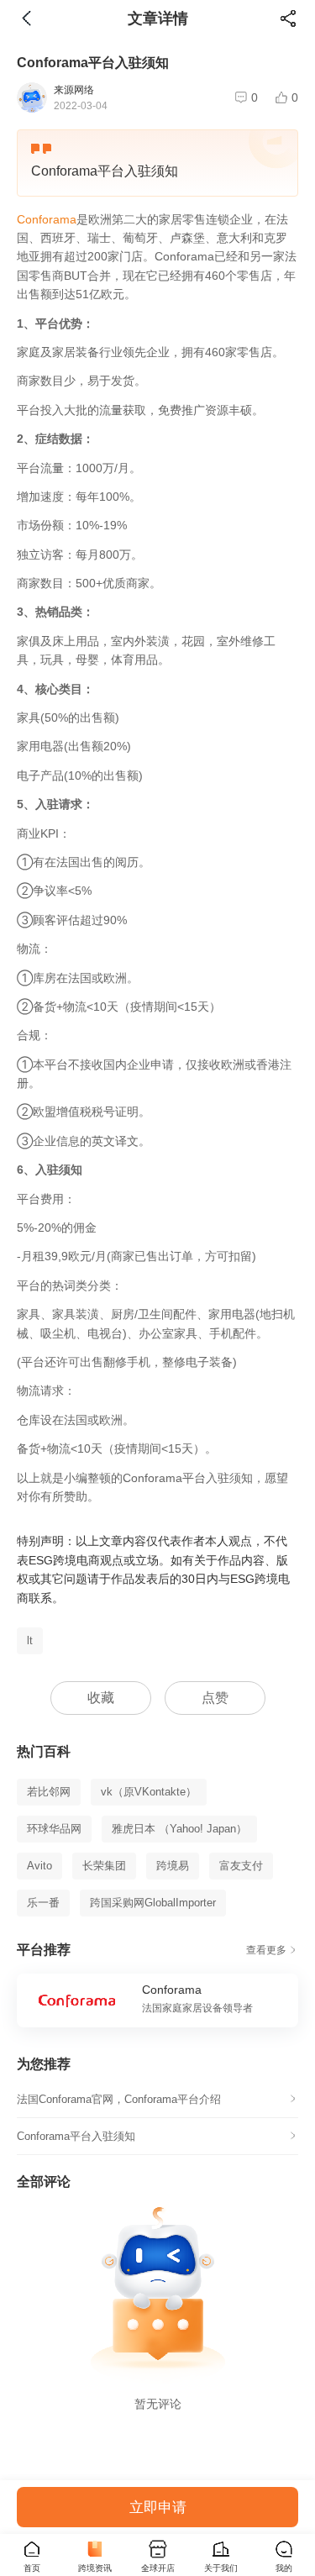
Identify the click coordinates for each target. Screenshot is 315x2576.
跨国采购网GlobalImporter (153, 1903)
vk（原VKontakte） (149, 1792)
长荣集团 (104, 1866)
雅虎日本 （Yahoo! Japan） (179, 1829)
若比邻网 (49, 1792)
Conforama (47, 219)
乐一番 (43, 1903)
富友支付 (241, 1866)
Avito (39, 1866)
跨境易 (173, 1866)
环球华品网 (54, 1829)
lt (30, 1640)
